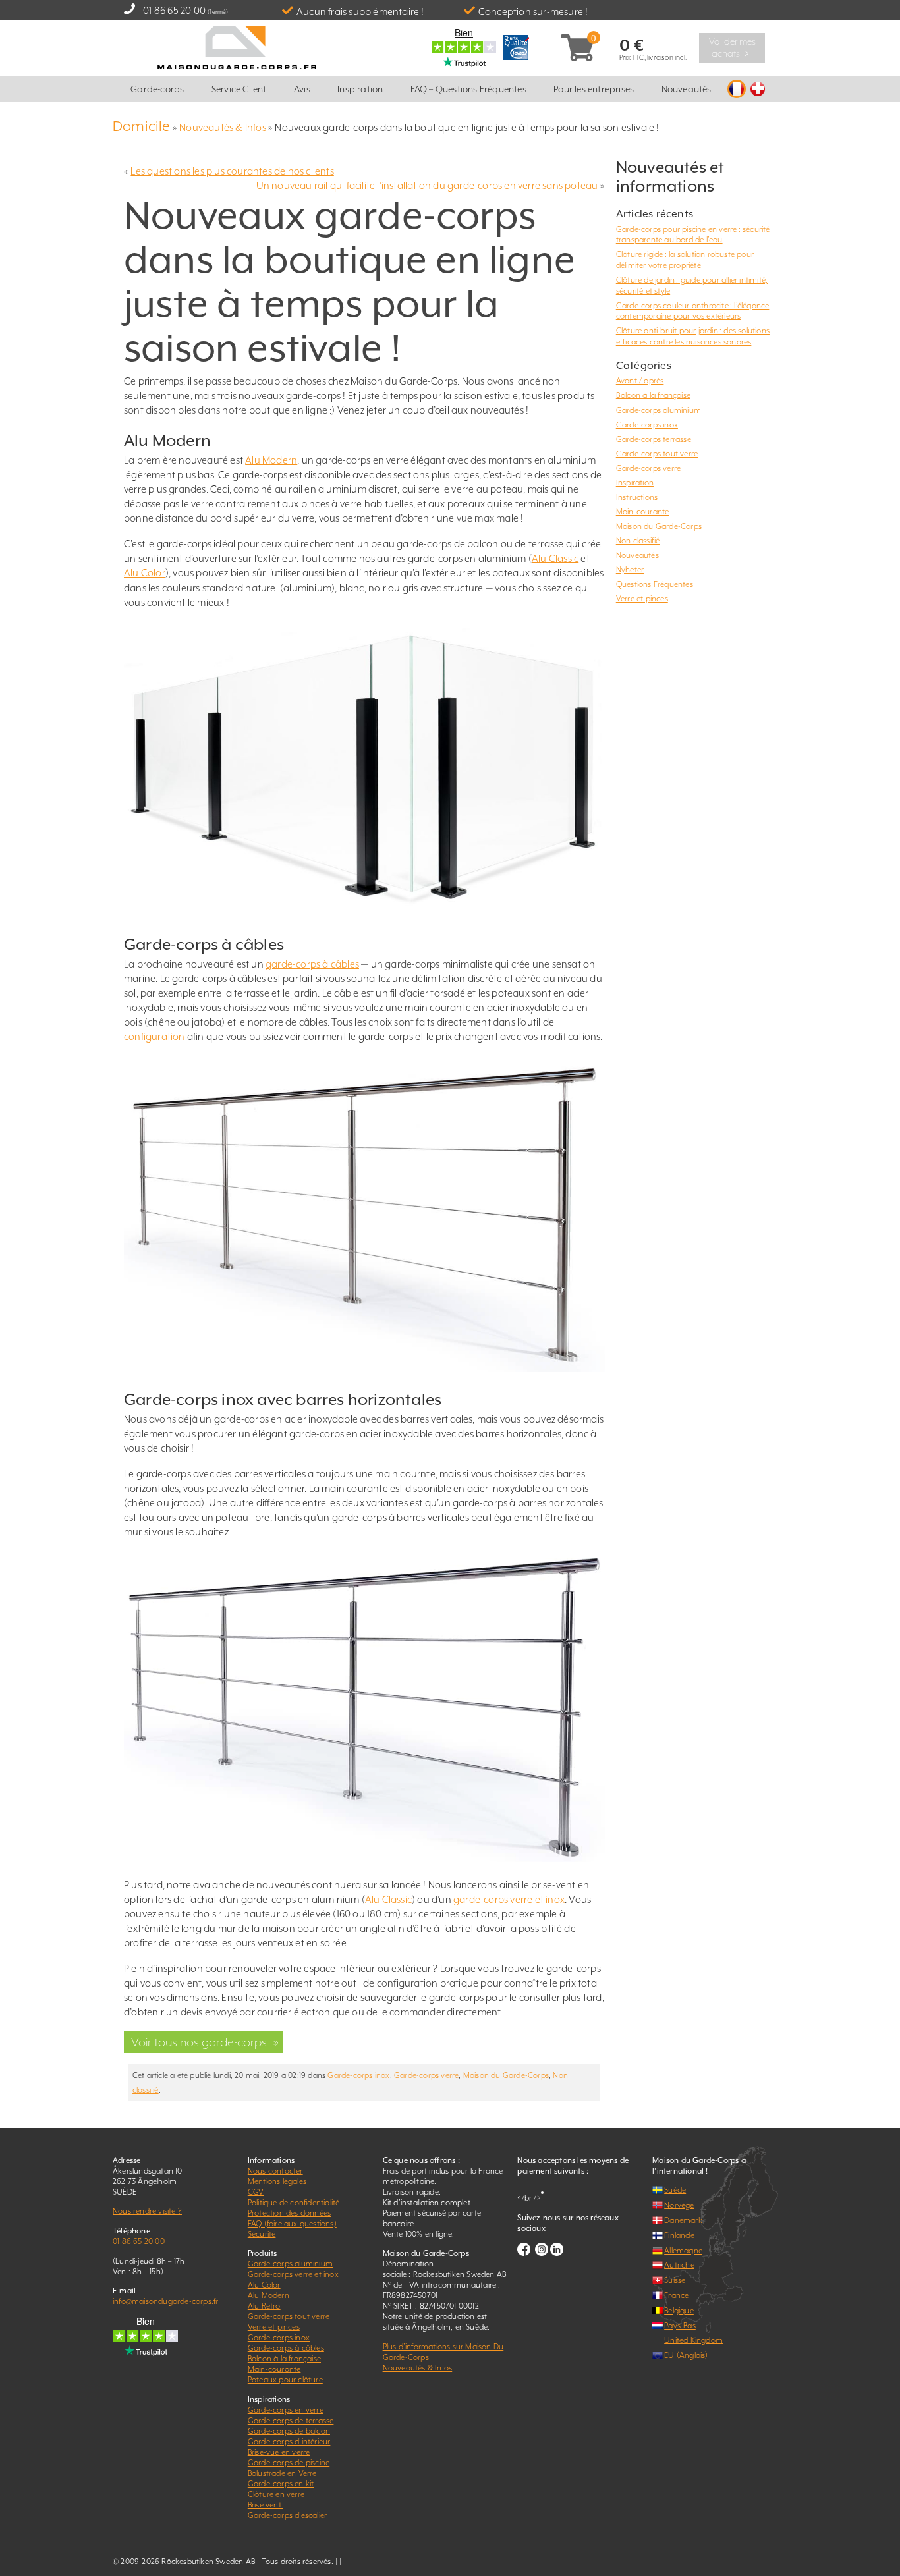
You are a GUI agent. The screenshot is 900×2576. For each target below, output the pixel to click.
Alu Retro (264, 2306)
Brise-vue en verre (279, 2452)
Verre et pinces (642, 599)
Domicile (142, 126)
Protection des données (289, 2213)
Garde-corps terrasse (654, 439)
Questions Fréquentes (655, 584)
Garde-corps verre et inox (293, 2274)
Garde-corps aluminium (659, 410)
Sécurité (262, 2234)
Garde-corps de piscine (289, 2463)
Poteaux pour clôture (285, 2380)
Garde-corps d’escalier (287, 2515)
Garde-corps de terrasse (291, 2421)
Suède (675, 2190)
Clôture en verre (276, 2494)
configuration (155, 1036)
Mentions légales (277, 2181)
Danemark (683, 2220)
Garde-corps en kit (281, 2484)
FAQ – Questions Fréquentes (468, 89)
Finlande (679, 2235)
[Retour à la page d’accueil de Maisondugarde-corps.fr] (237, 46)
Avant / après (640, 381)
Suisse (675, 2280)
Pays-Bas (680, 2326)
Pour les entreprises (594, 89)
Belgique (679, 2311)
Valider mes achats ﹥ (732, 47)
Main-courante (643, 512)
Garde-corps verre (426, 2075)
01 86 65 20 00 (174, 10)
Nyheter (630, 570)
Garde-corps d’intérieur (289, 2442)
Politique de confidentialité (294, 2203)
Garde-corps (157, 89)
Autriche (679, 2265)
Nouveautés (687, 89)
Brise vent (266, 2505)
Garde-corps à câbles (286, 2348)
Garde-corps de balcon (289, 2431)
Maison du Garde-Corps (506, 2075)
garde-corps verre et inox (509, 1899)
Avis (302, 89)
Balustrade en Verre (282, 2473)
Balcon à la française (653, 395)
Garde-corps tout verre (657, 454)
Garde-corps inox (358, 2075)
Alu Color (145, 573)
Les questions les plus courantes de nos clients (232, 171)
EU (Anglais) (686, 2355)
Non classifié (638, 541)
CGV (256, 2192)
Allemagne (683, 2251)
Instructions (637, 497)
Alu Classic (555, 558)
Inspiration (360, 89)
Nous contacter (275, 2171)
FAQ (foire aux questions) (292, 2224)
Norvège (679, 2205)
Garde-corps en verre (286, 2410)
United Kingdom (693, 2340)
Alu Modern (271, 460)
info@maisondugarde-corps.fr (165, 2301)
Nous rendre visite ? (147, 2211)
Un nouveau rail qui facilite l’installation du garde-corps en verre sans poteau (427, 185)
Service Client (239, 89)
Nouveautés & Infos (223, 127)
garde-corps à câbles (312, 964)
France (676, 2295)
